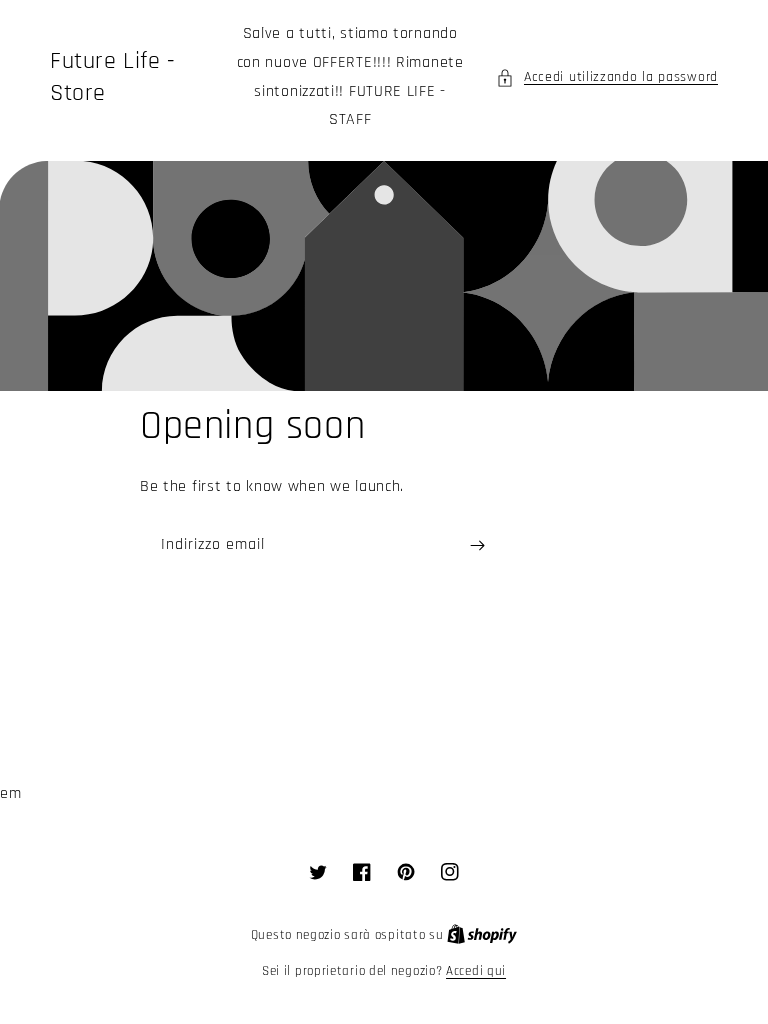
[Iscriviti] (477, 545)
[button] (607, 77)
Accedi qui (476, 971)
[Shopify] (482, 935)
